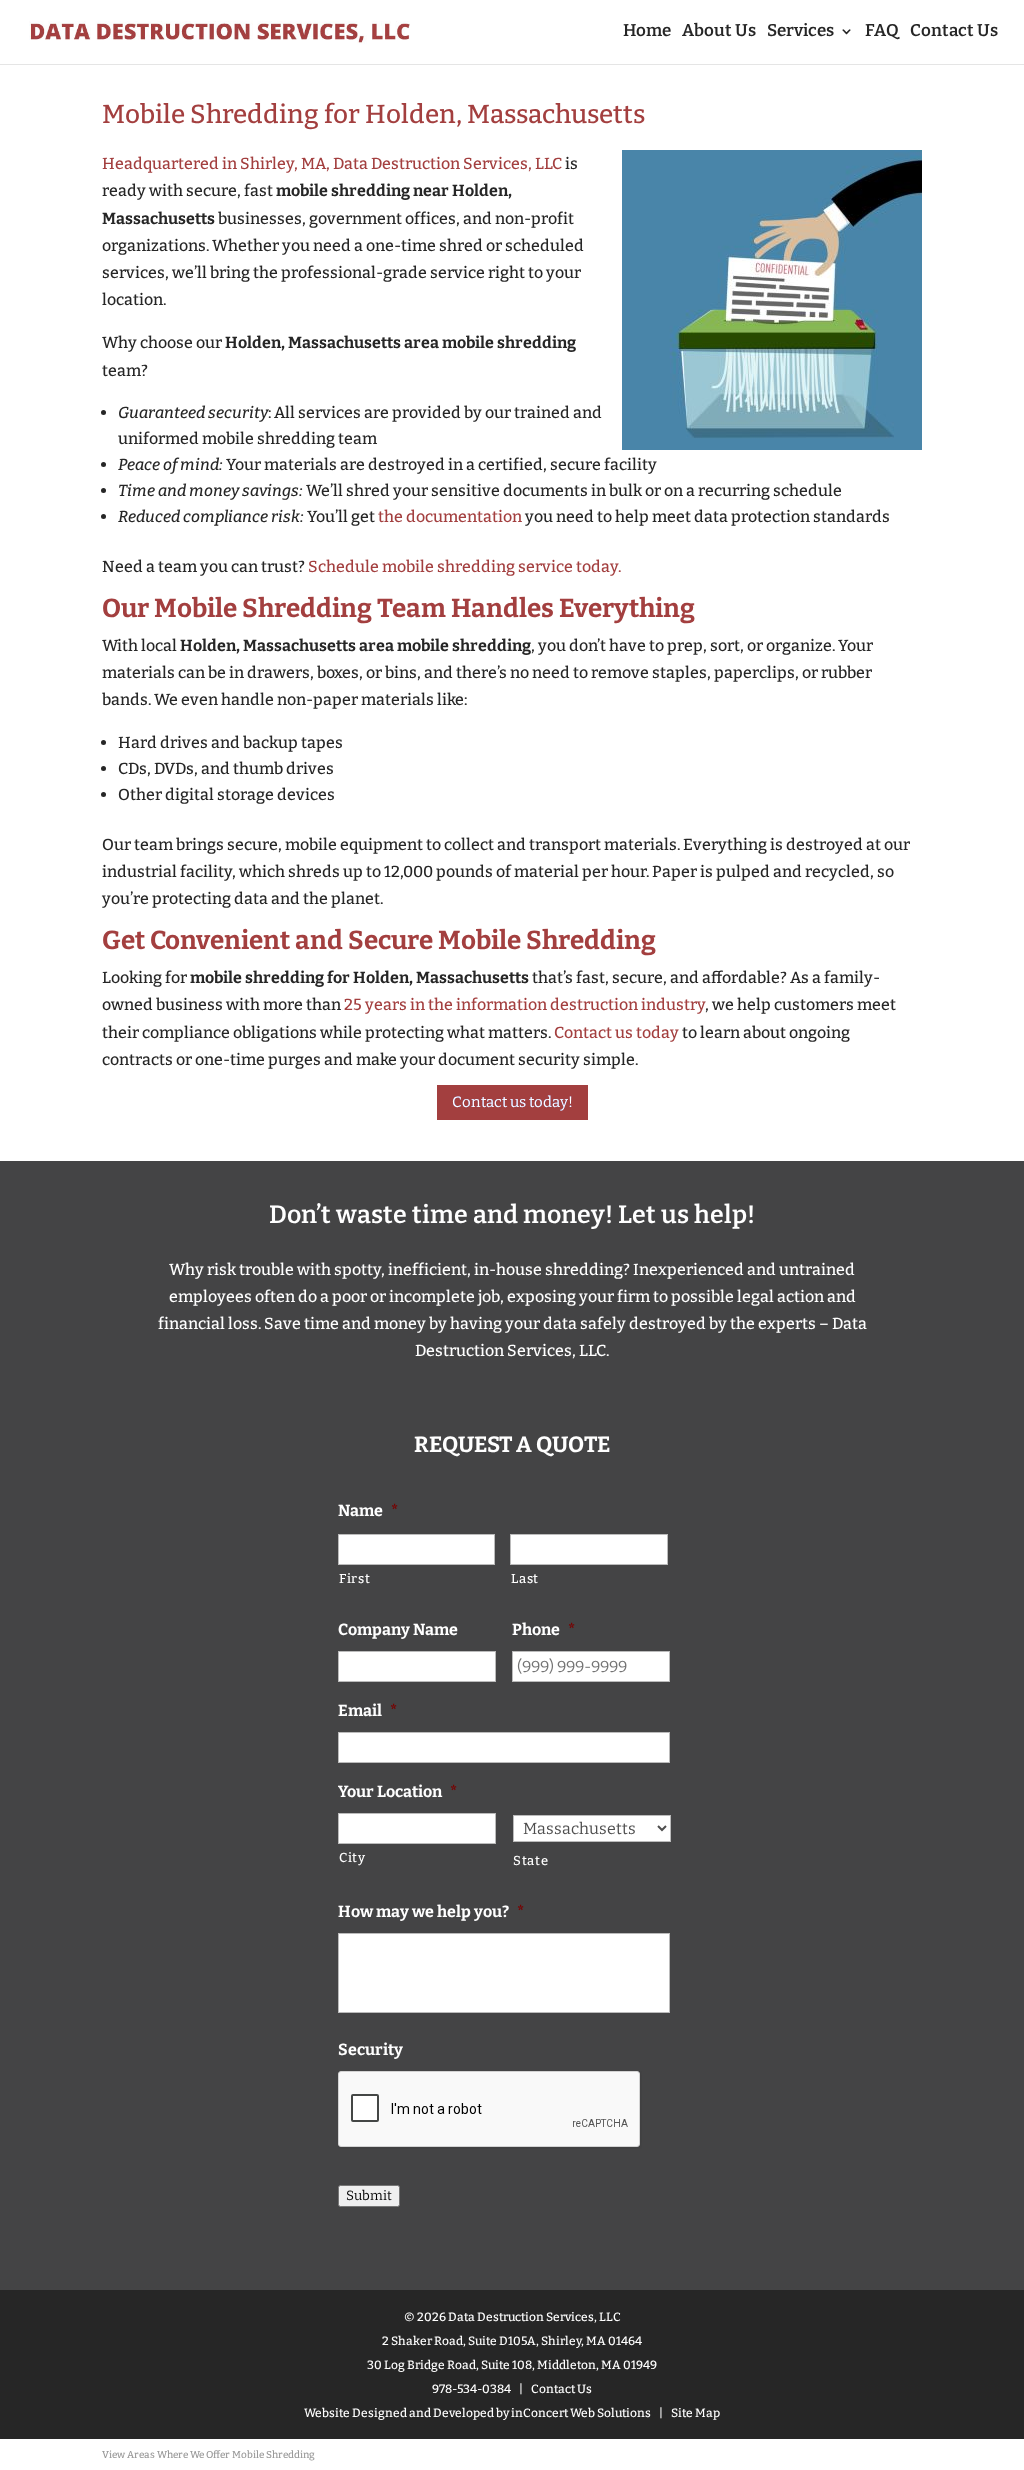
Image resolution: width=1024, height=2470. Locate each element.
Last (525, 1578)
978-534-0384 (471, 2389)
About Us (719, 32)
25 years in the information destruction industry (524, 1004)
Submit (369, 2196)
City (352, 1857)
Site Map (695, 2413)
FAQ (882, 32)
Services (800, 32)
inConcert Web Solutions (581, 2413)
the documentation (450, 516)
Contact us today (616, 1032)
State (530, 1860)
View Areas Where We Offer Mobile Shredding (208, 2455)
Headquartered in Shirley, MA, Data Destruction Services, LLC (332, 163)
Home (647, 32)
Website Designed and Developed (399, 2413)
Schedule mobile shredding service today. (464, 566)
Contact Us (954, 32)
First (354, 1578)
